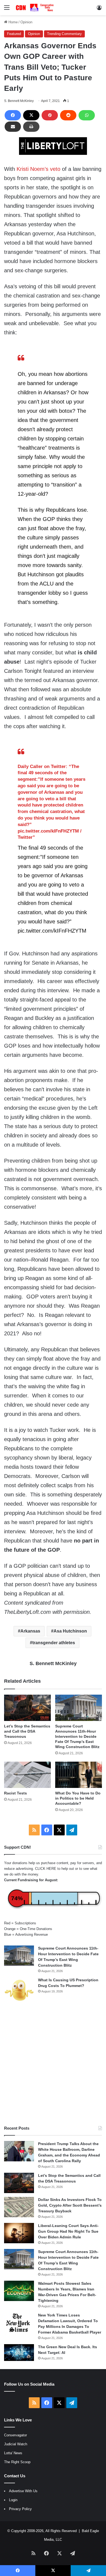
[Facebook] (13, 115)
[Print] (31, 127)
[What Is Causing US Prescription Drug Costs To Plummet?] (19, 1990)
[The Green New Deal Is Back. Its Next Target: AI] (19, 2353)
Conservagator (15, 2435)
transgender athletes (54, 1643)
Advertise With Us (23, 2491)
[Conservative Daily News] (35, 8)
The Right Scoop (17, 2462)
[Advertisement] (53, 2064)
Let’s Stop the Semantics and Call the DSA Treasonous (27, 1731)
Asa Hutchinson (70, 1631)
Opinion (26, 22)
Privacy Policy (20, 2509)
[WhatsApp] (87, 115)
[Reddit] (68, 115)
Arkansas (30, 1631)
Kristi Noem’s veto (38, 169)
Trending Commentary (64, 34)
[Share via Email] (13, 127)
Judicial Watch (16, 2444)
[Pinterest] (50, 115)
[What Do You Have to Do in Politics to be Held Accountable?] (79, 1775)
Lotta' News (13, 2453)
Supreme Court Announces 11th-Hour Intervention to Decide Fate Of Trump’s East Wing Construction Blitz (77, 1736)
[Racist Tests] (27, 1775)
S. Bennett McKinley (19, 101)
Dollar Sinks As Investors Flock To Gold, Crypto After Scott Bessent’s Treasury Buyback (70, 2205)
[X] (31, 115)
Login (13, 2500)
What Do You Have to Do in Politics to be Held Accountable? (78, 1798)
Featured (14, 34)
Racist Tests (15, 1793)
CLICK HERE (46, 1869)
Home (13, 22)
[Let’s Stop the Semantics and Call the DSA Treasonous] (27, 1708)
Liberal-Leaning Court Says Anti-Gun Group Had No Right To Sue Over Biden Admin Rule (68, 2231)
